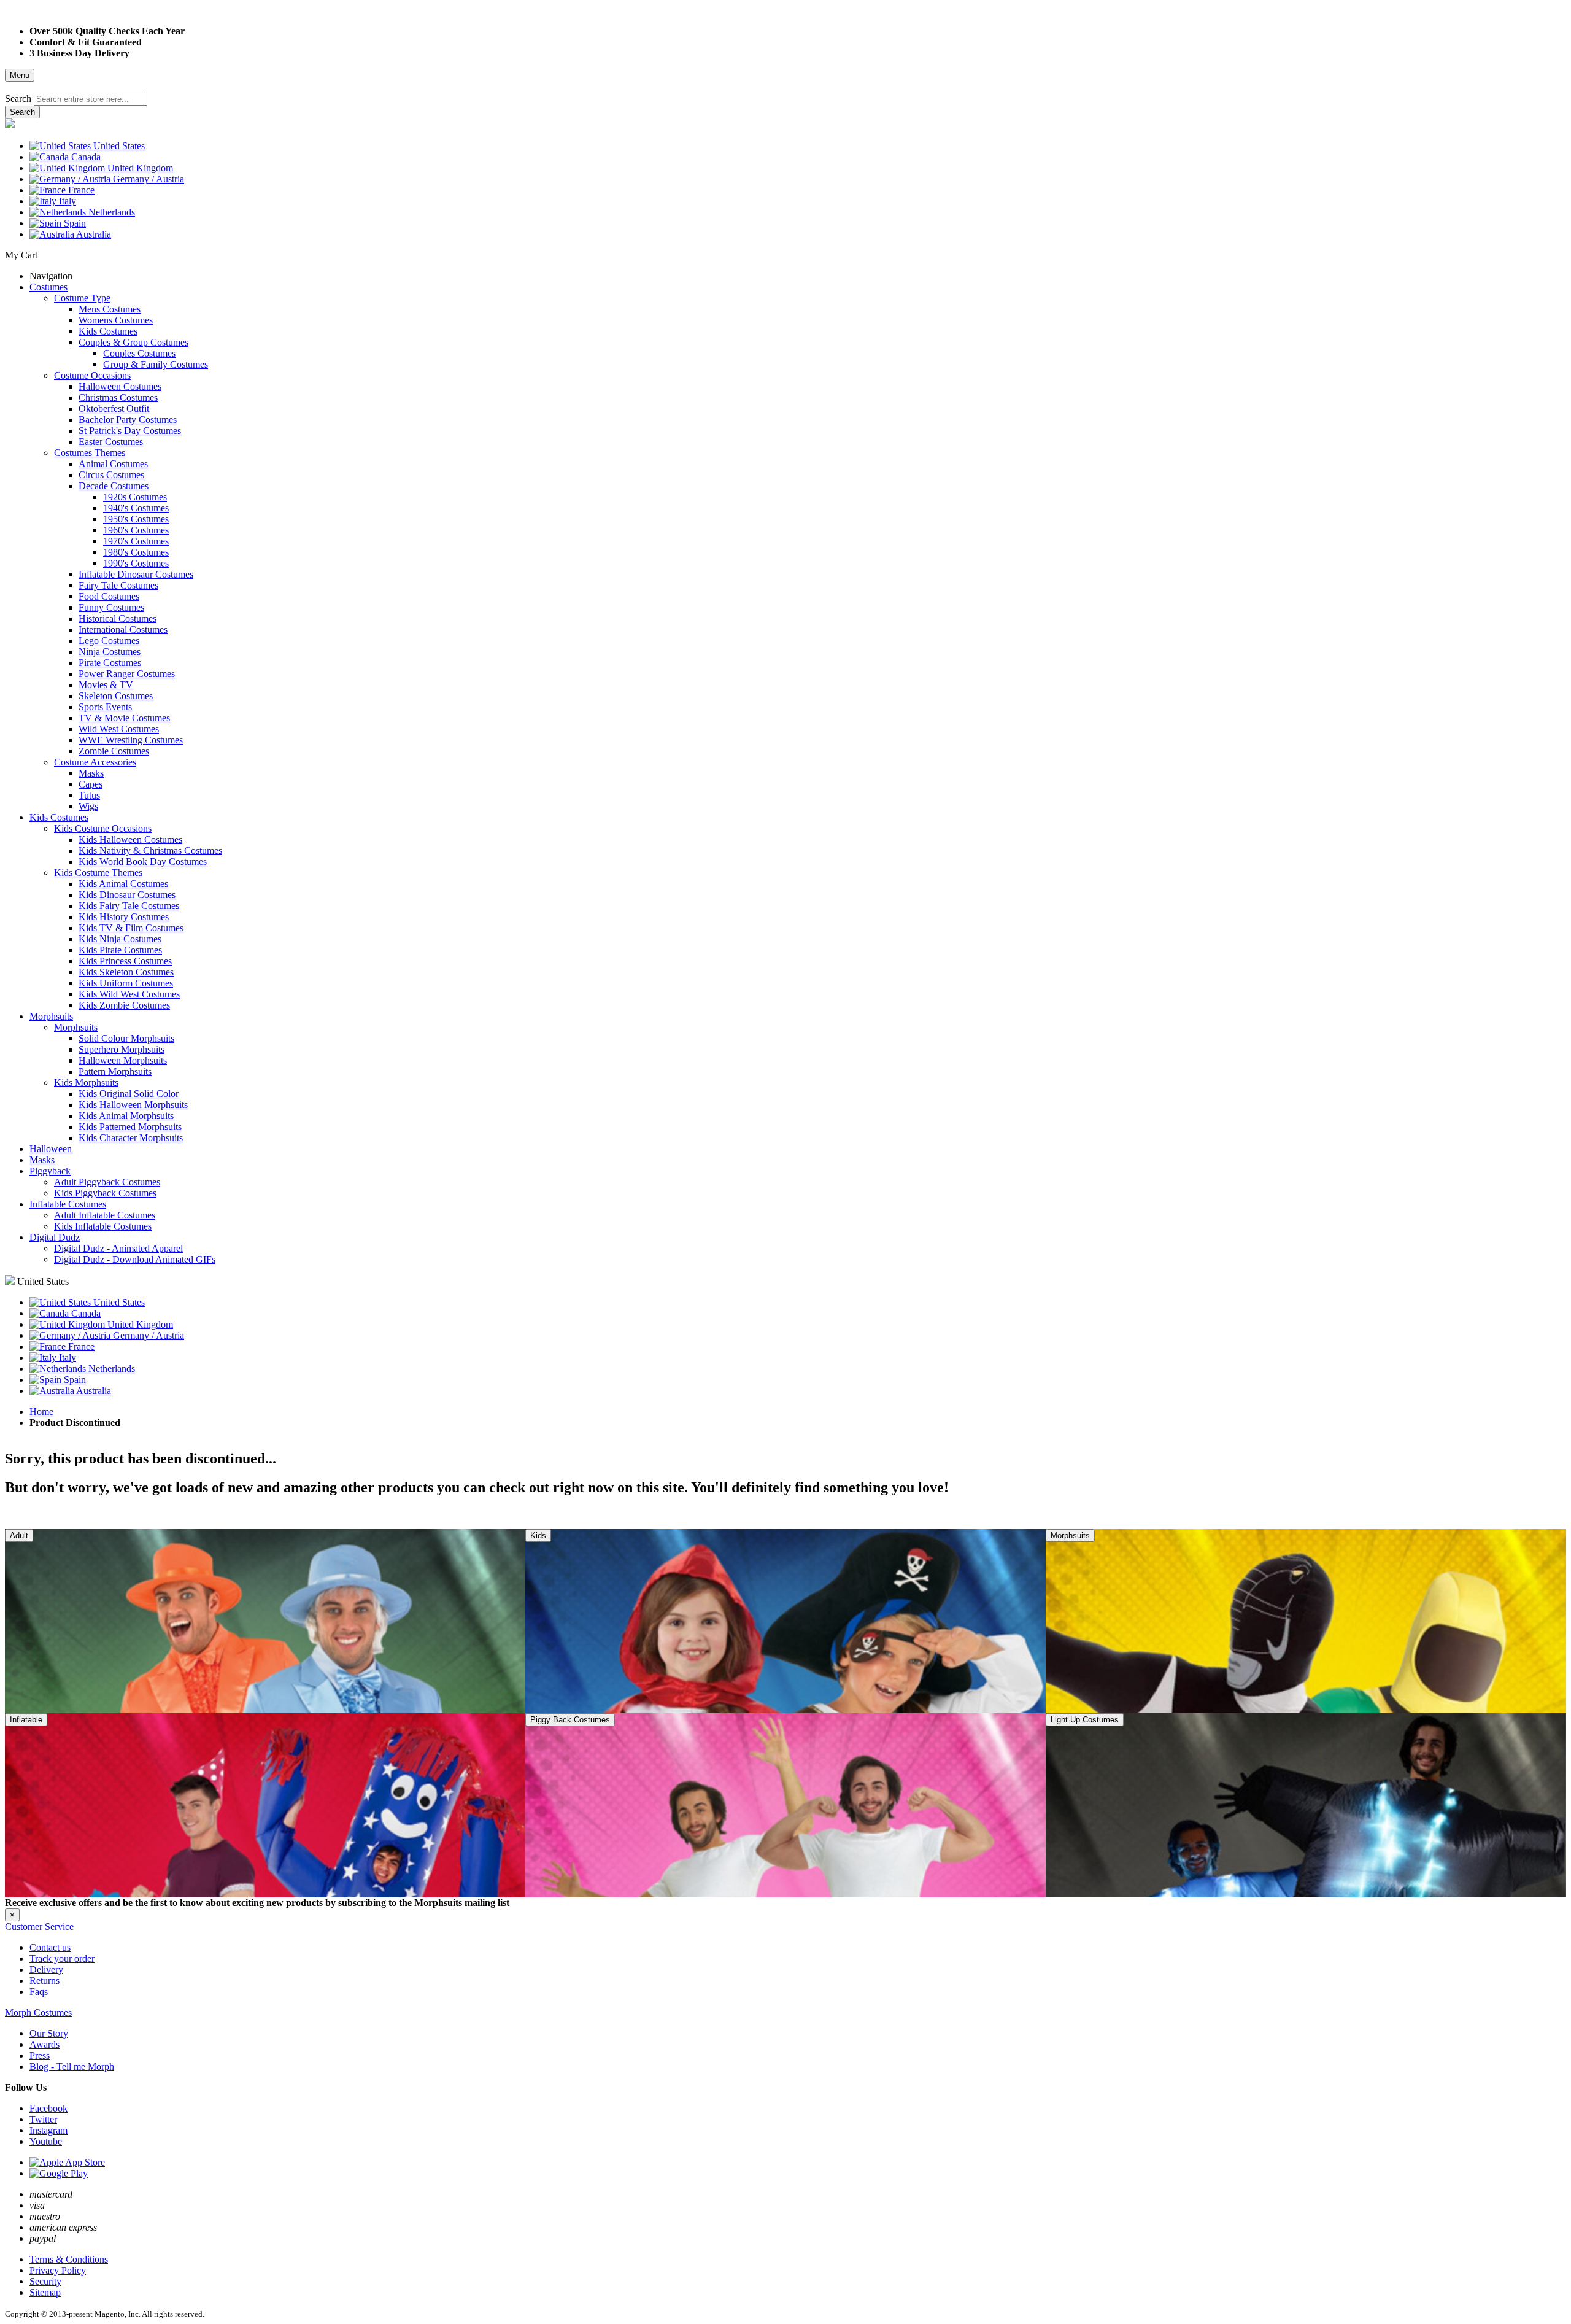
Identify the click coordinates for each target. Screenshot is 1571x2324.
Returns (44, 1981)
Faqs (39, 1992)
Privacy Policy (58, 2270)
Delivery (46, 1970)
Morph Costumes (38, 2012)
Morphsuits (1070, 1536)
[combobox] (91, 99)
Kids (538, 1536)
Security (45, 2281)
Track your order (62, 1958)
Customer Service (39, 1927)
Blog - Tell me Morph (72, 2066)
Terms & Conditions (69, 2259)
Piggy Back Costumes (570, 1720)
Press (40, 2055)
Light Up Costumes (1085, 1720)
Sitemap (45, 2292)
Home (41, 1412)
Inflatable (26, 1720)
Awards (44, 2044)
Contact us (50, 1947)
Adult (19, 1536)
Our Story (49, 2033)
